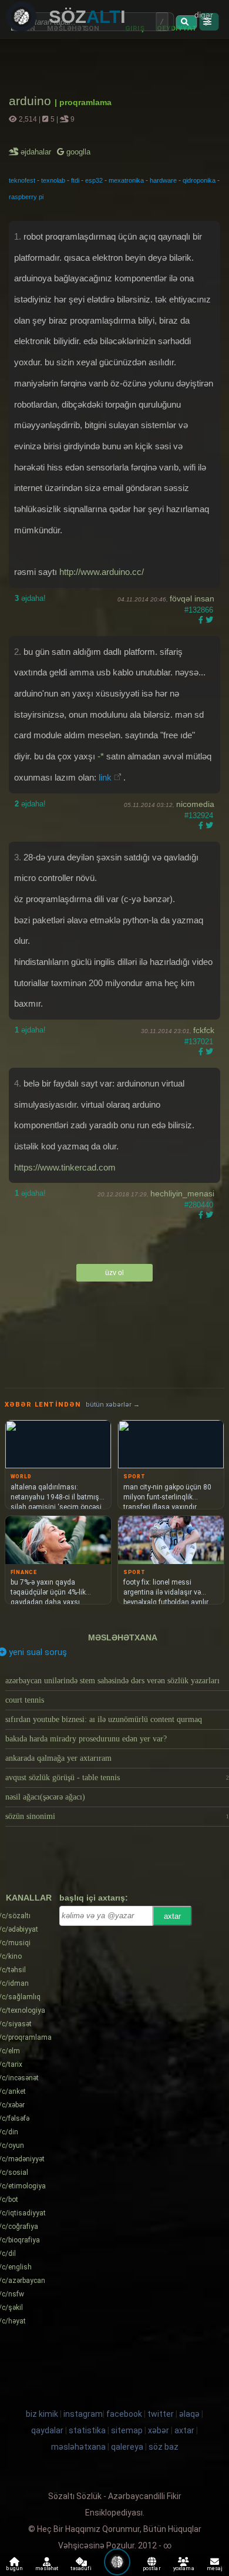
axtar (172, 1916)
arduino (32, 101)
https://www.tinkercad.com (65, 1167)
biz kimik (43, 2414)
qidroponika (199, 180)
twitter (161, 2414)
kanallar (29, 1898)
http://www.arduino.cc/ (102, 572)
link (105, 777)
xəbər (159, 2430)
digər (204, 15)
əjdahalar (37, 152)
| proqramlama (83, 102)
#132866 (199, 610)
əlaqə (189, 2414)
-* (101, 756)
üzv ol (114, 1273)
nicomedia (195, 804)
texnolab (53, 180)
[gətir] (186, 22)
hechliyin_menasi (182, 1193)
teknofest (22, 180)
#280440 (199, 1205)
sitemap (127, 2430)
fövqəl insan (192, 598)
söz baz (164, 2447)
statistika (87, 2430)
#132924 (199, 815)
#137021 (199, 1042)
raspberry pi (26, 197)
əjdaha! (30, 598)
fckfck (204, 1030)
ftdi (75, 180)
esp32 (94, 180)
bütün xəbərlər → (113, 1405)
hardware (163, 180)
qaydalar (47, 2430)
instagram (83, 2414)
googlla (77, 152)
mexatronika (126, 180)
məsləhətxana (123, 1637)
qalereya (127, 2447)
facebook (124, 2414)
